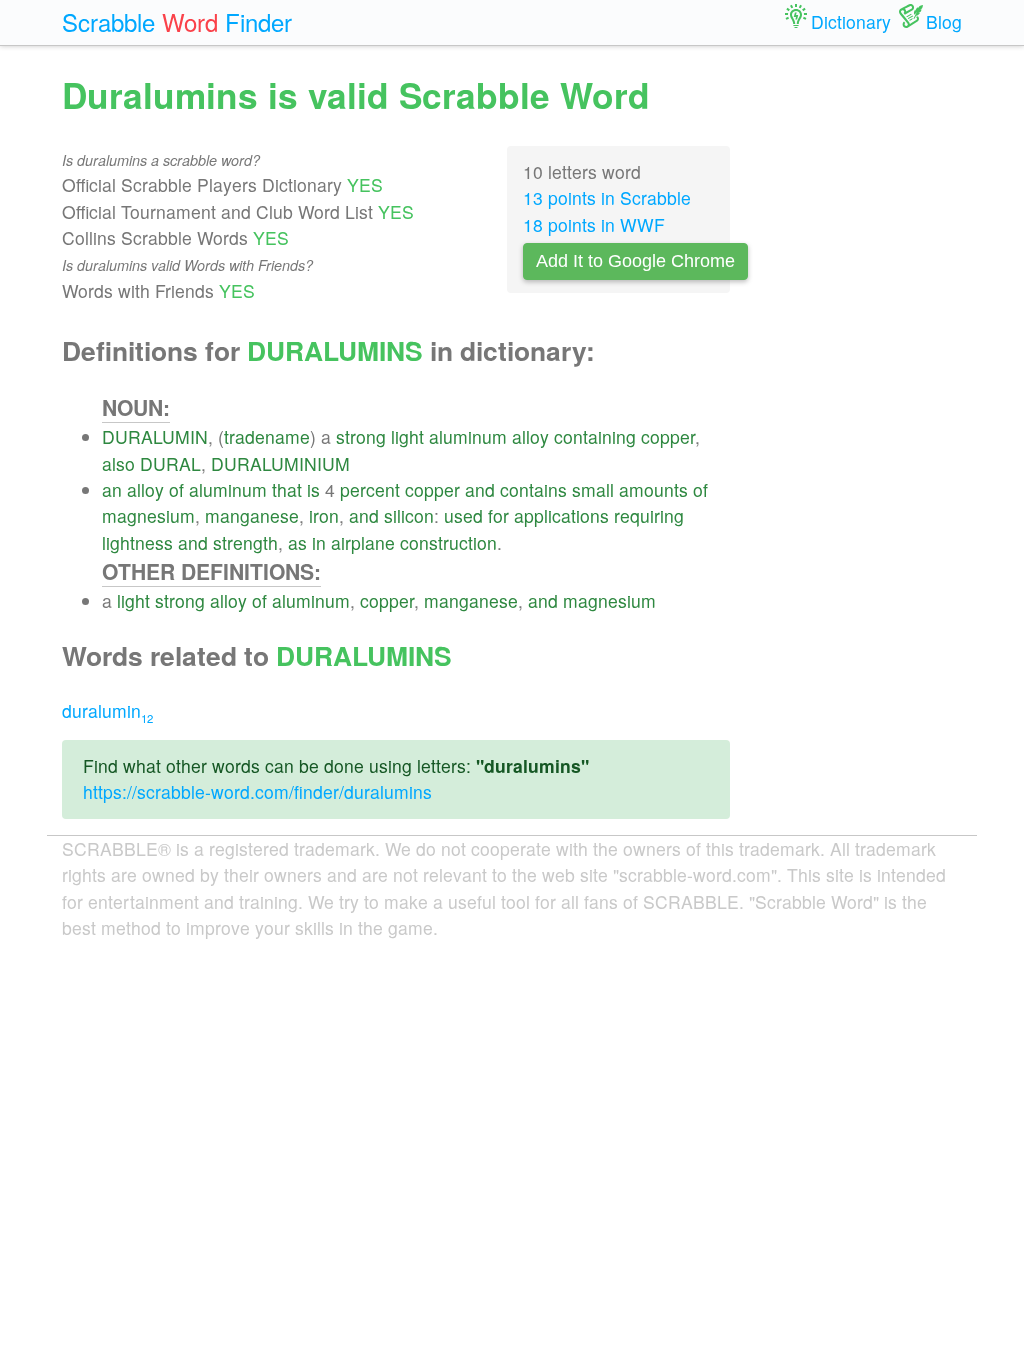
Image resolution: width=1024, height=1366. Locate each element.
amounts (653, 489)
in (319, 542)
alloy (530, 436)
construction (448, 542)
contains (533, 489)
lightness (137, 542)
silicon (409, 515)
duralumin (107, 710)
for (498, 515)
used (463, 515)
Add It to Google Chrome (635, 261)
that (287, 489)
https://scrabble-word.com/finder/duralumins (257, 791)
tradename (267, 436)
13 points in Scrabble (607, 197)
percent (370, 489)
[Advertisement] (861, 370)
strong (361, 436)
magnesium (148, 515)
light (407, 436)
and (480, 489)
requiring (649, 515)
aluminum (468, 436)
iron (324, 515)
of (176, 489)
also (118, 463)
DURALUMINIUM (280, 463)
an (112, 489)
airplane (363, 542)
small (593, 489)
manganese (252, 515)
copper (668, 436)
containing (595, 436)
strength (245, 542)
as (297, 542)
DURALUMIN (155, 436)
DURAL (170, 463)
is (313, 489)
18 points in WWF (594, 224)
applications (561, 515)
